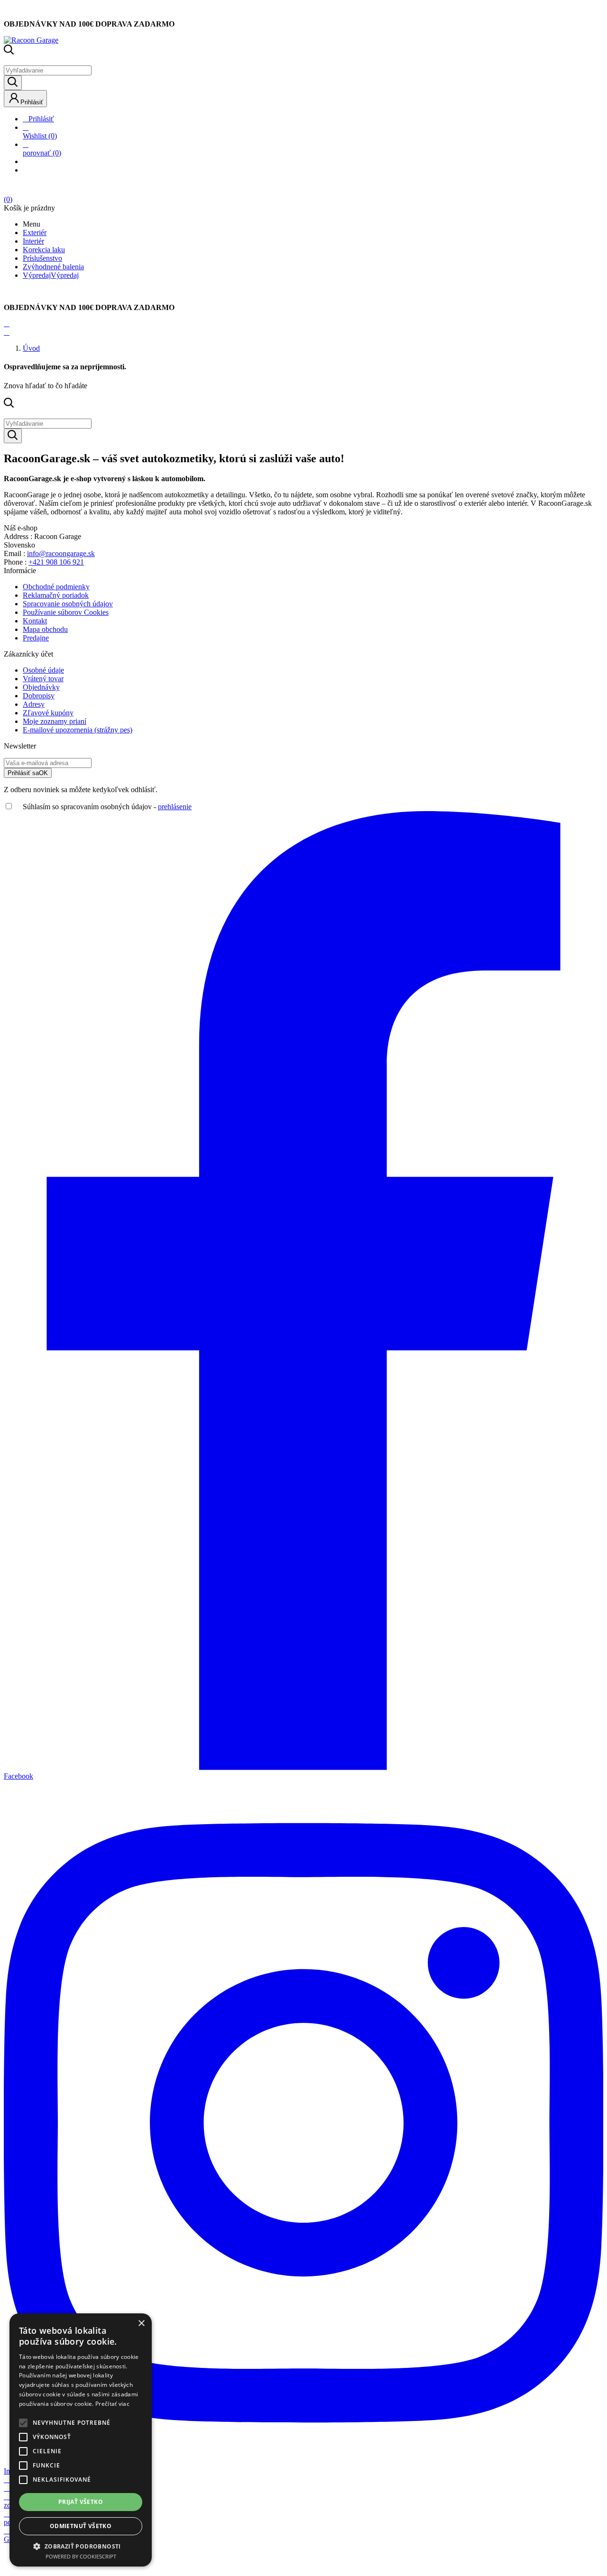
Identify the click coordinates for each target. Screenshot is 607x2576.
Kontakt (35, 621)
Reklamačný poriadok (56, 595)
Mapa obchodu (45, 629)
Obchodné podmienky (56, 587)
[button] (81, 2546)
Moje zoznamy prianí (55, 721)
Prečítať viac (112, 2404)
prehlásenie (175, 807)
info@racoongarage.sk (61, 553)
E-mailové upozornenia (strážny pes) (78, 730)
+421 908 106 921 (56, 562)
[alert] (81, 2440)
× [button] (141, 2324)
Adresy (34, 704)
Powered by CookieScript (81, 2556)
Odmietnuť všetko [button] (81, 2526)
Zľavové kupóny (48, 713)
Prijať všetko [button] (81, 2502)
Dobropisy (39, 696)
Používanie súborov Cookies (66, 612)
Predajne (36, 638)
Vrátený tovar (43, 679)
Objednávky (41, 687)
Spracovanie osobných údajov (68, 604)
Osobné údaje (43, 670)
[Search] (13, 83)
